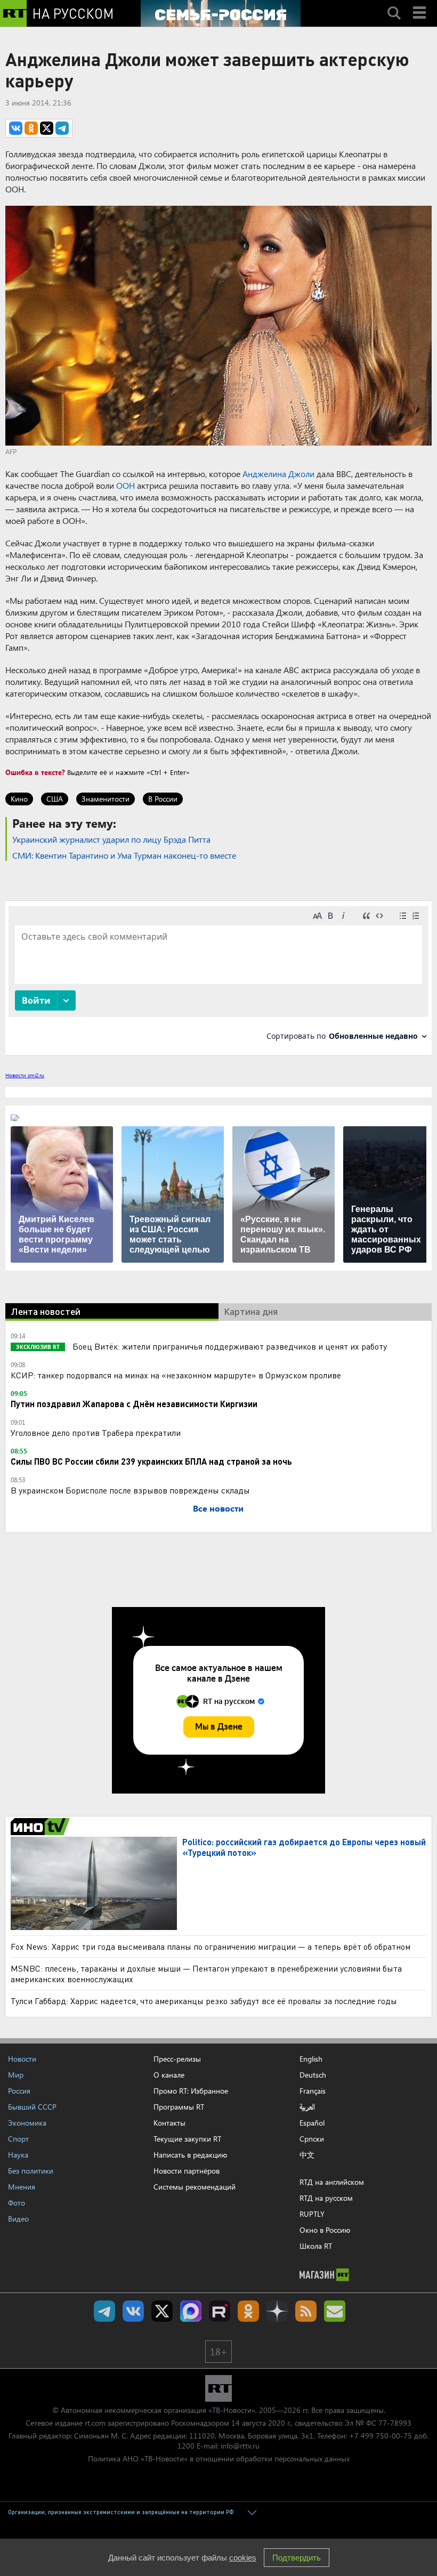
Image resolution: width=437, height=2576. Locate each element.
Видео (18, 2219)
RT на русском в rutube (220, 2311)
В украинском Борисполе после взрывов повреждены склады (130, 1490)
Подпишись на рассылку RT (335, 2311)
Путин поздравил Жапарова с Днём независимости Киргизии (134, 1404)
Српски (312, 2139)
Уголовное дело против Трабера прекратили (96, 1432)
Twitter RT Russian (162, 2311)
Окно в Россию (325, 2230)
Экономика (27, 2123)
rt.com (95, 2423)
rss (306, 2311)
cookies (243, 2558)
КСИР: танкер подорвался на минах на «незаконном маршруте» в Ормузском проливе (176, 1375)
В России (163, 799)
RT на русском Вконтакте (133, 2311)
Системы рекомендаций (195, 2187)
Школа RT (316, 2246)
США (55, 799)
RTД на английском (332, 2182)
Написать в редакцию (190, 2155)
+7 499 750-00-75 (381, 2436)
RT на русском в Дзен (277, 2311)
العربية (307, 2107)
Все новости (218, 1508)
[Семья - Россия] (221, 13)
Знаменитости (106, 799)
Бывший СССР (32, 2107)
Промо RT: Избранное (191, 2091)
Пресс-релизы (177, 2059)
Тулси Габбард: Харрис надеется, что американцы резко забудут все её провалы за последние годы (204, 2001)
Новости (22, 2059)
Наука (18, 2155)
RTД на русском (326, 2198)
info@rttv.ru (240, 2446)
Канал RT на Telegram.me (104, 2311)
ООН (126, 485)
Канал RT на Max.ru (191, 2311)
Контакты (169, 2123)
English (311, 2059)
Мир (16, 2075)
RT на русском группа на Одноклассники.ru (248, 2311)
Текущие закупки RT (187, 2139)
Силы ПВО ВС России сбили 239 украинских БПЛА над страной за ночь (151, 1461)
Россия (19, 2091)
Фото (17, 2203)
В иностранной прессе (42, 1827)
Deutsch (313, 2075)
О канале (169, 2075)
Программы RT (179, 2107)
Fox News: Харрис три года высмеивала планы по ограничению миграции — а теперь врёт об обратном (211, 1946)
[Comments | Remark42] (218, 977)
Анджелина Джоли (278, 474)
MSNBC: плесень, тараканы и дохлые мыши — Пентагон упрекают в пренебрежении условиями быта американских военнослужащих (206, 1973)
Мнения (22, 2187)
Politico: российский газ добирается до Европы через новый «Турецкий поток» (304, 1847)
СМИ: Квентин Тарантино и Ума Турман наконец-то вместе (124, 855)
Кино (19, 799)
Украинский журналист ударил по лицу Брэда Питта (111, 839)
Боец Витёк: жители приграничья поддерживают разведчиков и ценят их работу (229, 1346)
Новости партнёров (187, 2171)
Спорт (18, 2139)
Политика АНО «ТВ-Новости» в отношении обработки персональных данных (219, 2458)
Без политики (31, 2171)
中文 (307, 2155)
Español (312, 2123)
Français (313, 2091)
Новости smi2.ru (25, 1075)
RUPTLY (312, 2214)
